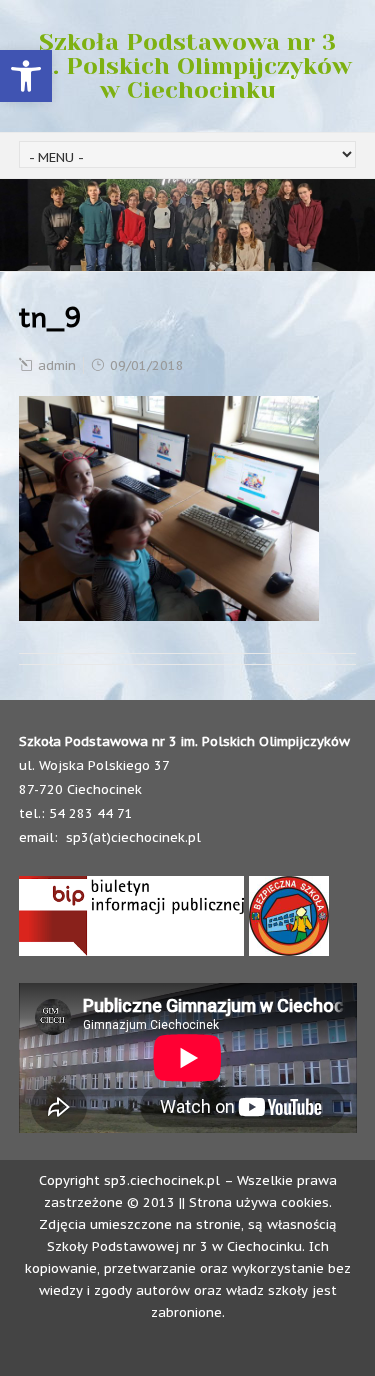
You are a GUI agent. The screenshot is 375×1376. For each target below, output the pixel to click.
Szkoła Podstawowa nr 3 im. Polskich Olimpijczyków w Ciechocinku (187, 66)
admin (57, 365)
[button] (26, 76)
